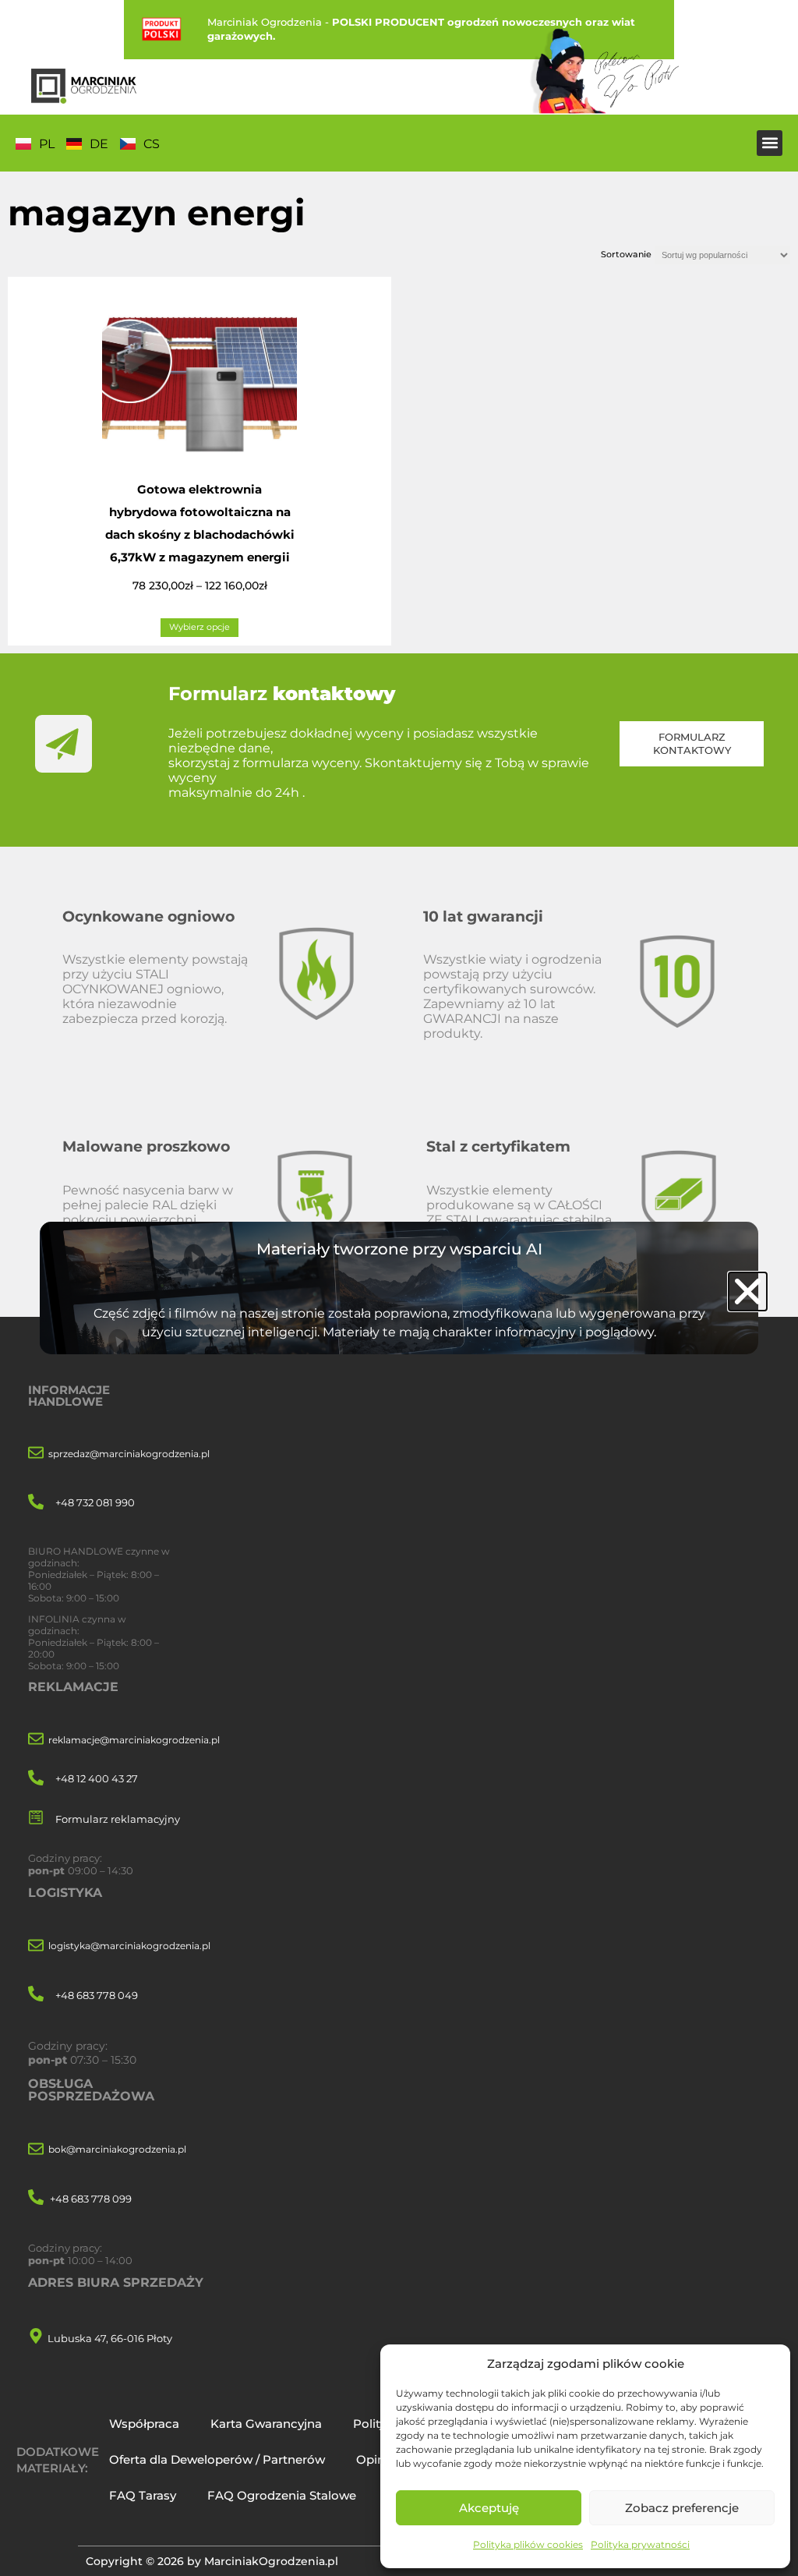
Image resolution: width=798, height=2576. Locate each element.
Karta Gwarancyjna (266, 2424)
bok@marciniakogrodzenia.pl (117, 2149)
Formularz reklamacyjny (118, 1819)
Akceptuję (489, 2508)
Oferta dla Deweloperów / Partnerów (217, 2459)
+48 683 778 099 (91, 2199)
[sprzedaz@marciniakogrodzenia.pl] (36, 1454)
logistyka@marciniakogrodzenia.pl (129, 1946)
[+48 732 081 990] (36, 1503)
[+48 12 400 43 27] (36, 1779)
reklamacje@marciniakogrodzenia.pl (134, 1740)
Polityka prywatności (640, 2544)
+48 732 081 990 (95, 1502)
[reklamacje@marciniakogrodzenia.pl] (36, 1740)
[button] (770, 143)
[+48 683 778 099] (36, 2198)
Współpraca (144, 2424)
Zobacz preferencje (682, 2508)
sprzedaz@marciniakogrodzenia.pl (129, 1454)
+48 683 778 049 (97, 1995)
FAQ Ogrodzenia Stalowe (282, 2495)
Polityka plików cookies (528, 2544)
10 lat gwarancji (483, 916)
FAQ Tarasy (143, 2495)
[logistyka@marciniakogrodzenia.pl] (36, 1946)
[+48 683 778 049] (36, 1995)
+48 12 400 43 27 (97, 1778)
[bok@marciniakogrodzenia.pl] (36, 2150)
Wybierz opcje (199, 627)
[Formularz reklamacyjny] (36, 1819)
